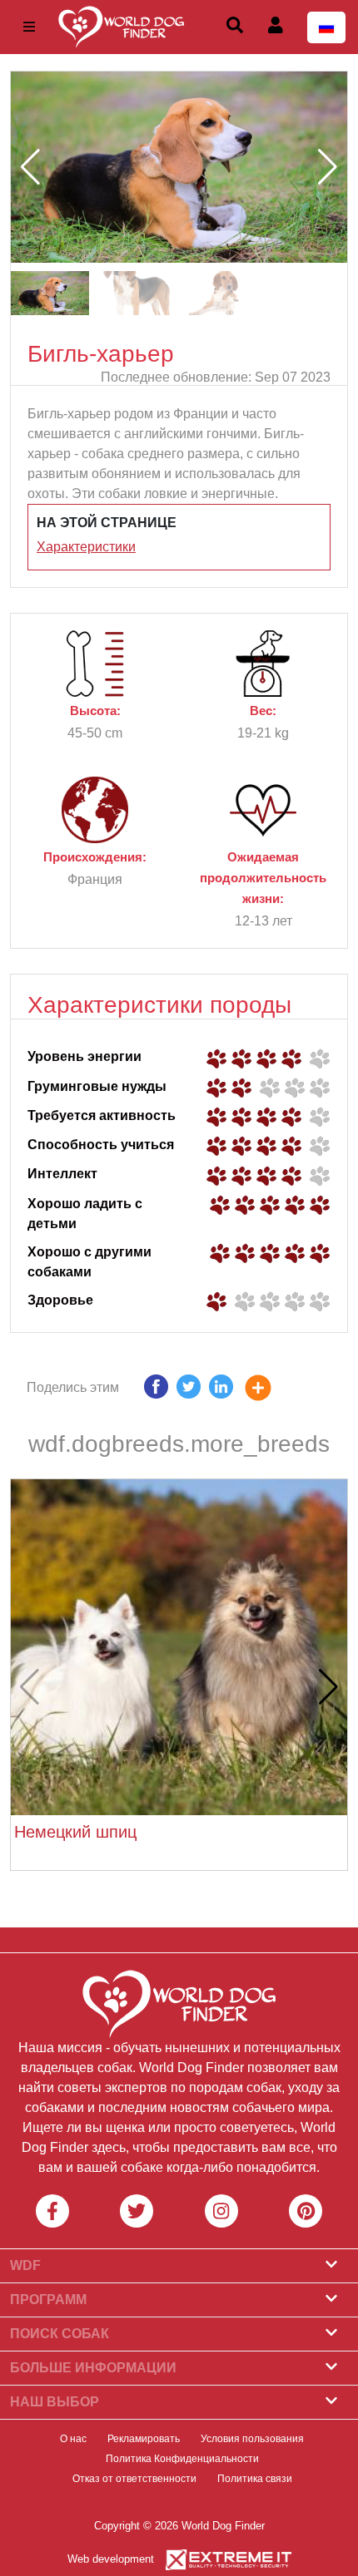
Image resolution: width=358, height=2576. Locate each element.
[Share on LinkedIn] (221, 1391)
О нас (73, 2439)
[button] (328, 167)
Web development (111, 2559)
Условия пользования (252, 2439)
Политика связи (255, 2479)
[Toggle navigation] (29, 27)
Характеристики (86, 547)
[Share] (271, 1391)
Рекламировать (144, 2439)
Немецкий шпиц (75, 1832)
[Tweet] (189, 1391)
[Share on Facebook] (156, 1391)
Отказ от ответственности (134, 2479)
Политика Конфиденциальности (182, 2459)
